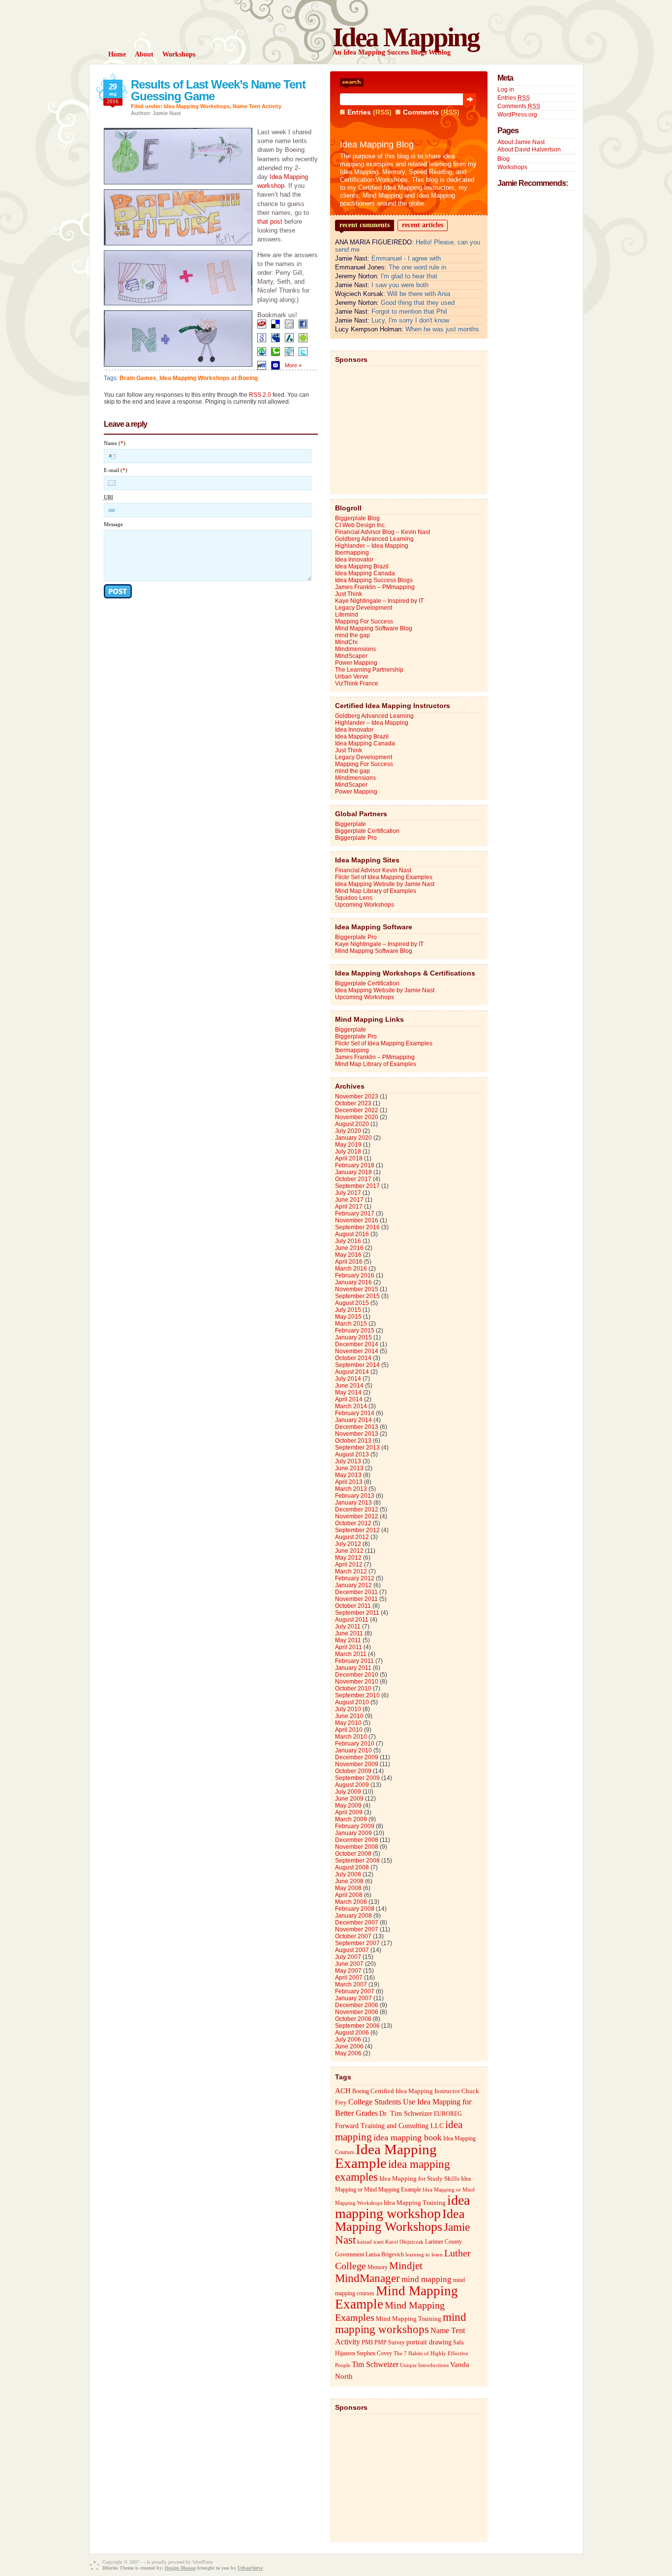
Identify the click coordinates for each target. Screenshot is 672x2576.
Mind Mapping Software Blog (374, 628)
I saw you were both (400, 285)
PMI (367, 2342)
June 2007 (349, 1964)
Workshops (512, 167)
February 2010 (355, 1744)
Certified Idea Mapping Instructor (415, 2091)
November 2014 (357, 1351)
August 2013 (352, 1454)
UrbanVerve (250, 2568)
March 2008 (351, 1902)
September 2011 (357, 1613)
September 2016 (357, 1227)
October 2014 (353, 1358)
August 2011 (352, 1620)
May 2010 (348, 1723)
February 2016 (355, 1275)
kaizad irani (370, 2242)
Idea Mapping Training (415, 2203)
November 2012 (357, 1516)
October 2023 (353, 1103)
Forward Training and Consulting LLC (389, 2126)
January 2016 (353, 1282)
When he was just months (442, 329)
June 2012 (349, 1551)
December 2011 (356, 1592)
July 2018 (348, 1152)
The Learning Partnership (369, 670)
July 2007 (348, 1957)
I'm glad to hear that (409, 276)
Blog (504, 159)
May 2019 (348, 1145)
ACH (343, 2090)
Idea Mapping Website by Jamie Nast (385, 884)
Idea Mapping (406, 37)
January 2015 (353, 1337)
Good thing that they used (418, 303)
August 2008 (352, 1867)
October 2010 (353, 1688)
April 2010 (349, 1730)
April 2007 (349, 1978)
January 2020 (353, 1138)
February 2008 (355, 1909)
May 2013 (348, 1475)
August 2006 (352, 2033)
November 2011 (356, 1599)
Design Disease (180, 2568)
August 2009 (352, 1785)
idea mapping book (408, 2137)
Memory (378, 2267)
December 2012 (357, 1510)
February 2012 (355, 1578)
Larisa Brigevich (385, 2254)
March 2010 (351, 1737)
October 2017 (353, 1179)
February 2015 (355, 1331)
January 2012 (353, 1585)
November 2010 (357, 1682)
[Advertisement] (409, 428)
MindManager (367, 2278)
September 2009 (357, 1778)
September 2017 (357, 1186)
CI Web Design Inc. (361, 525)
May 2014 (348, 1392)
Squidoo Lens (354, 898)
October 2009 (353, 1771)
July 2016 (348, 1241)
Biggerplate (351, 824)
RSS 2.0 (260, 395)
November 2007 (357, 1929)
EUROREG (448, 2114)
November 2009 (357, 1764)
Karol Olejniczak (404, 2242)
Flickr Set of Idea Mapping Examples (384, 877)
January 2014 (353, 1420)
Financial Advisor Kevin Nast (373, 870)
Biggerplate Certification (367, 831)
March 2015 (351, 1324)
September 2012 (357, 1530)
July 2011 (348, 1627)
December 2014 (357, 1344)
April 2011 (349, 1647)
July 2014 (348, 1379)
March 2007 (351, 1984)
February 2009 (355, 1826)
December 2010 (357, 1675)
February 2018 (355, 1165)
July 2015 (348, 1310)
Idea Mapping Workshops (197, 106)
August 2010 (352, 1702)
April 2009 (349, 1812)
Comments (421, 112)
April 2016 (349, 1262)
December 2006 (357, 2005)
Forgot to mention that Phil (409, 311)
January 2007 (353, 1998)
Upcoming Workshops (365, 905)
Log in (506, 89)
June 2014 (349, 1386)
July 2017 (348, 1193)
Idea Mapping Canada (365, 573)
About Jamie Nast (521, 142)
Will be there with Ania (419, 294)
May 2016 (348, 1255)
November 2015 (357, 1289)
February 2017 (355, 1214)
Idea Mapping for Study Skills (419, 2179)
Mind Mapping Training (409, 2319)
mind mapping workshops (401, 2323)
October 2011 (353, 1606)
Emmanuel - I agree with (406, 258)
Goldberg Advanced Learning (374, 539)
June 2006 (349, 2046)
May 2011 (348, 1640)
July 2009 (348, 1792)
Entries (359, 112)
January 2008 (353, 1916)
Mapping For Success (364, 622)
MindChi (346, 642)
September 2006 (357, 2026)
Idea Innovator (354, 560)
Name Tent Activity (257, 106)
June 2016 (349, 1248)
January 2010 (353, 1750)
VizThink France (357, 683)
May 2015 (348, 1317)
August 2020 (352, 1124)
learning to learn (424, 2255)
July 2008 (348, 1874)
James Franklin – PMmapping (375, 587)
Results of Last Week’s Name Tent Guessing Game (218, 90)
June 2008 (349, 1881)
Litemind (347, 615)
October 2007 (353, 1936)
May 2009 (348, 1806)
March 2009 (351, 1819)
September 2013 (357, 1448)
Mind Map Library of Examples (376, 891)
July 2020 (348, 1131)
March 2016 (351, 1269)
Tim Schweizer (375, 2364)
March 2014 (351, 1406)
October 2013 (353, 1441)
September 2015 (357, 1296)
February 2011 (354, 1661)
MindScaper (351, 656)
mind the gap (352, 635)
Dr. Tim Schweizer (406, 2114)
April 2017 (349, 1207)
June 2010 (349, 1716)
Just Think (349, 594)
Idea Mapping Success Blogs (374, 580)
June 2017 (349, 1200)
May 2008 (348, 1888)
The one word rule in (417, 267)
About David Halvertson (529, 149)
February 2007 (355, 1991)
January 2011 (353, 1668)
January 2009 (353, 1833)
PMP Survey (390, 2342)
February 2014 (355, 1413)
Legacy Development (364, 608)
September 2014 (357, 1365)
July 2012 (348, 1544)
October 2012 (353, 1523)
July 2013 (348, 1461)
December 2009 (357, 1757)
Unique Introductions (424, 2365)
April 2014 (349, 1399)
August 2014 (352, 1372)
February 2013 (355, 1496)
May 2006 (348, 2053)
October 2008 (353, 1854)
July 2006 (348, 2040)
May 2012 (348, 1558)
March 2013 (351, 1489)
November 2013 (357, 1434)
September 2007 (357, 1943)
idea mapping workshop (402, 2207)
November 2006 (357, 2012)
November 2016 (357, 1220)
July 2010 (348, 1709)
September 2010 (357, 1695)
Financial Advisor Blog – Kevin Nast (382, 532)
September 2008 (357, 1861)
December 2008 (357, 1840)
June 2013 (349, 1468)
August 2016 (352, 1234)
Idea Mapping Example (386, 2156)
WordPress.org (517, 115)
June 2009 (349, 1799)
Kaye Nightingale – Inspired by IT (379, 601)
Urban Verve (352, 677)
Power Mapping (356, 663)
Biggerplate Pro (356, 838)
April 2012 (349, 1565)
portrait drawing (429, 2342)
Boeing (361, 2091)
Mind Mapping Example (397, 2297)
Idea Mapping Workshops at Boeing (209, 378)
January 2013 (353, 1503)
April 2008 (349, 1895)
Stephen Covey (374, 2353)
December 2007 (357, 1923)
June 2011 (349, 1633)
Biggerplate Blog (357, 518)
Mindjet (406, 2266)
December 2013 (357, 1427)
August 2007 (352, 1950)
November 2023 (357, 1096)
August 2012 (352, 1537)
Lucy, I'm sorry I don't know (410, 320)
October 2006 (353, 2019)
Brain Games (138, 378)
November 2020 (357, 1117)
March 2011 (351, 1654)
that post (270, 222)
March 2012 (351, 1571)
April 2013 (349, 1482)
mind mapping (427, 2279)
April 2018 (349, 1158)
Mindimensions (355, 649)
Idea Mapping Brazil (362, 566)
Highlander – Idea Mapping (372, 546)
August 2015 (352, 1303)
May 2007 (348, 1971)
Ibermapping (352, 553)
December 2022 (357, 1110)
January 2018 (353, 1172)
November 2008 (357, 1847)
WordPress (203, 2562)
